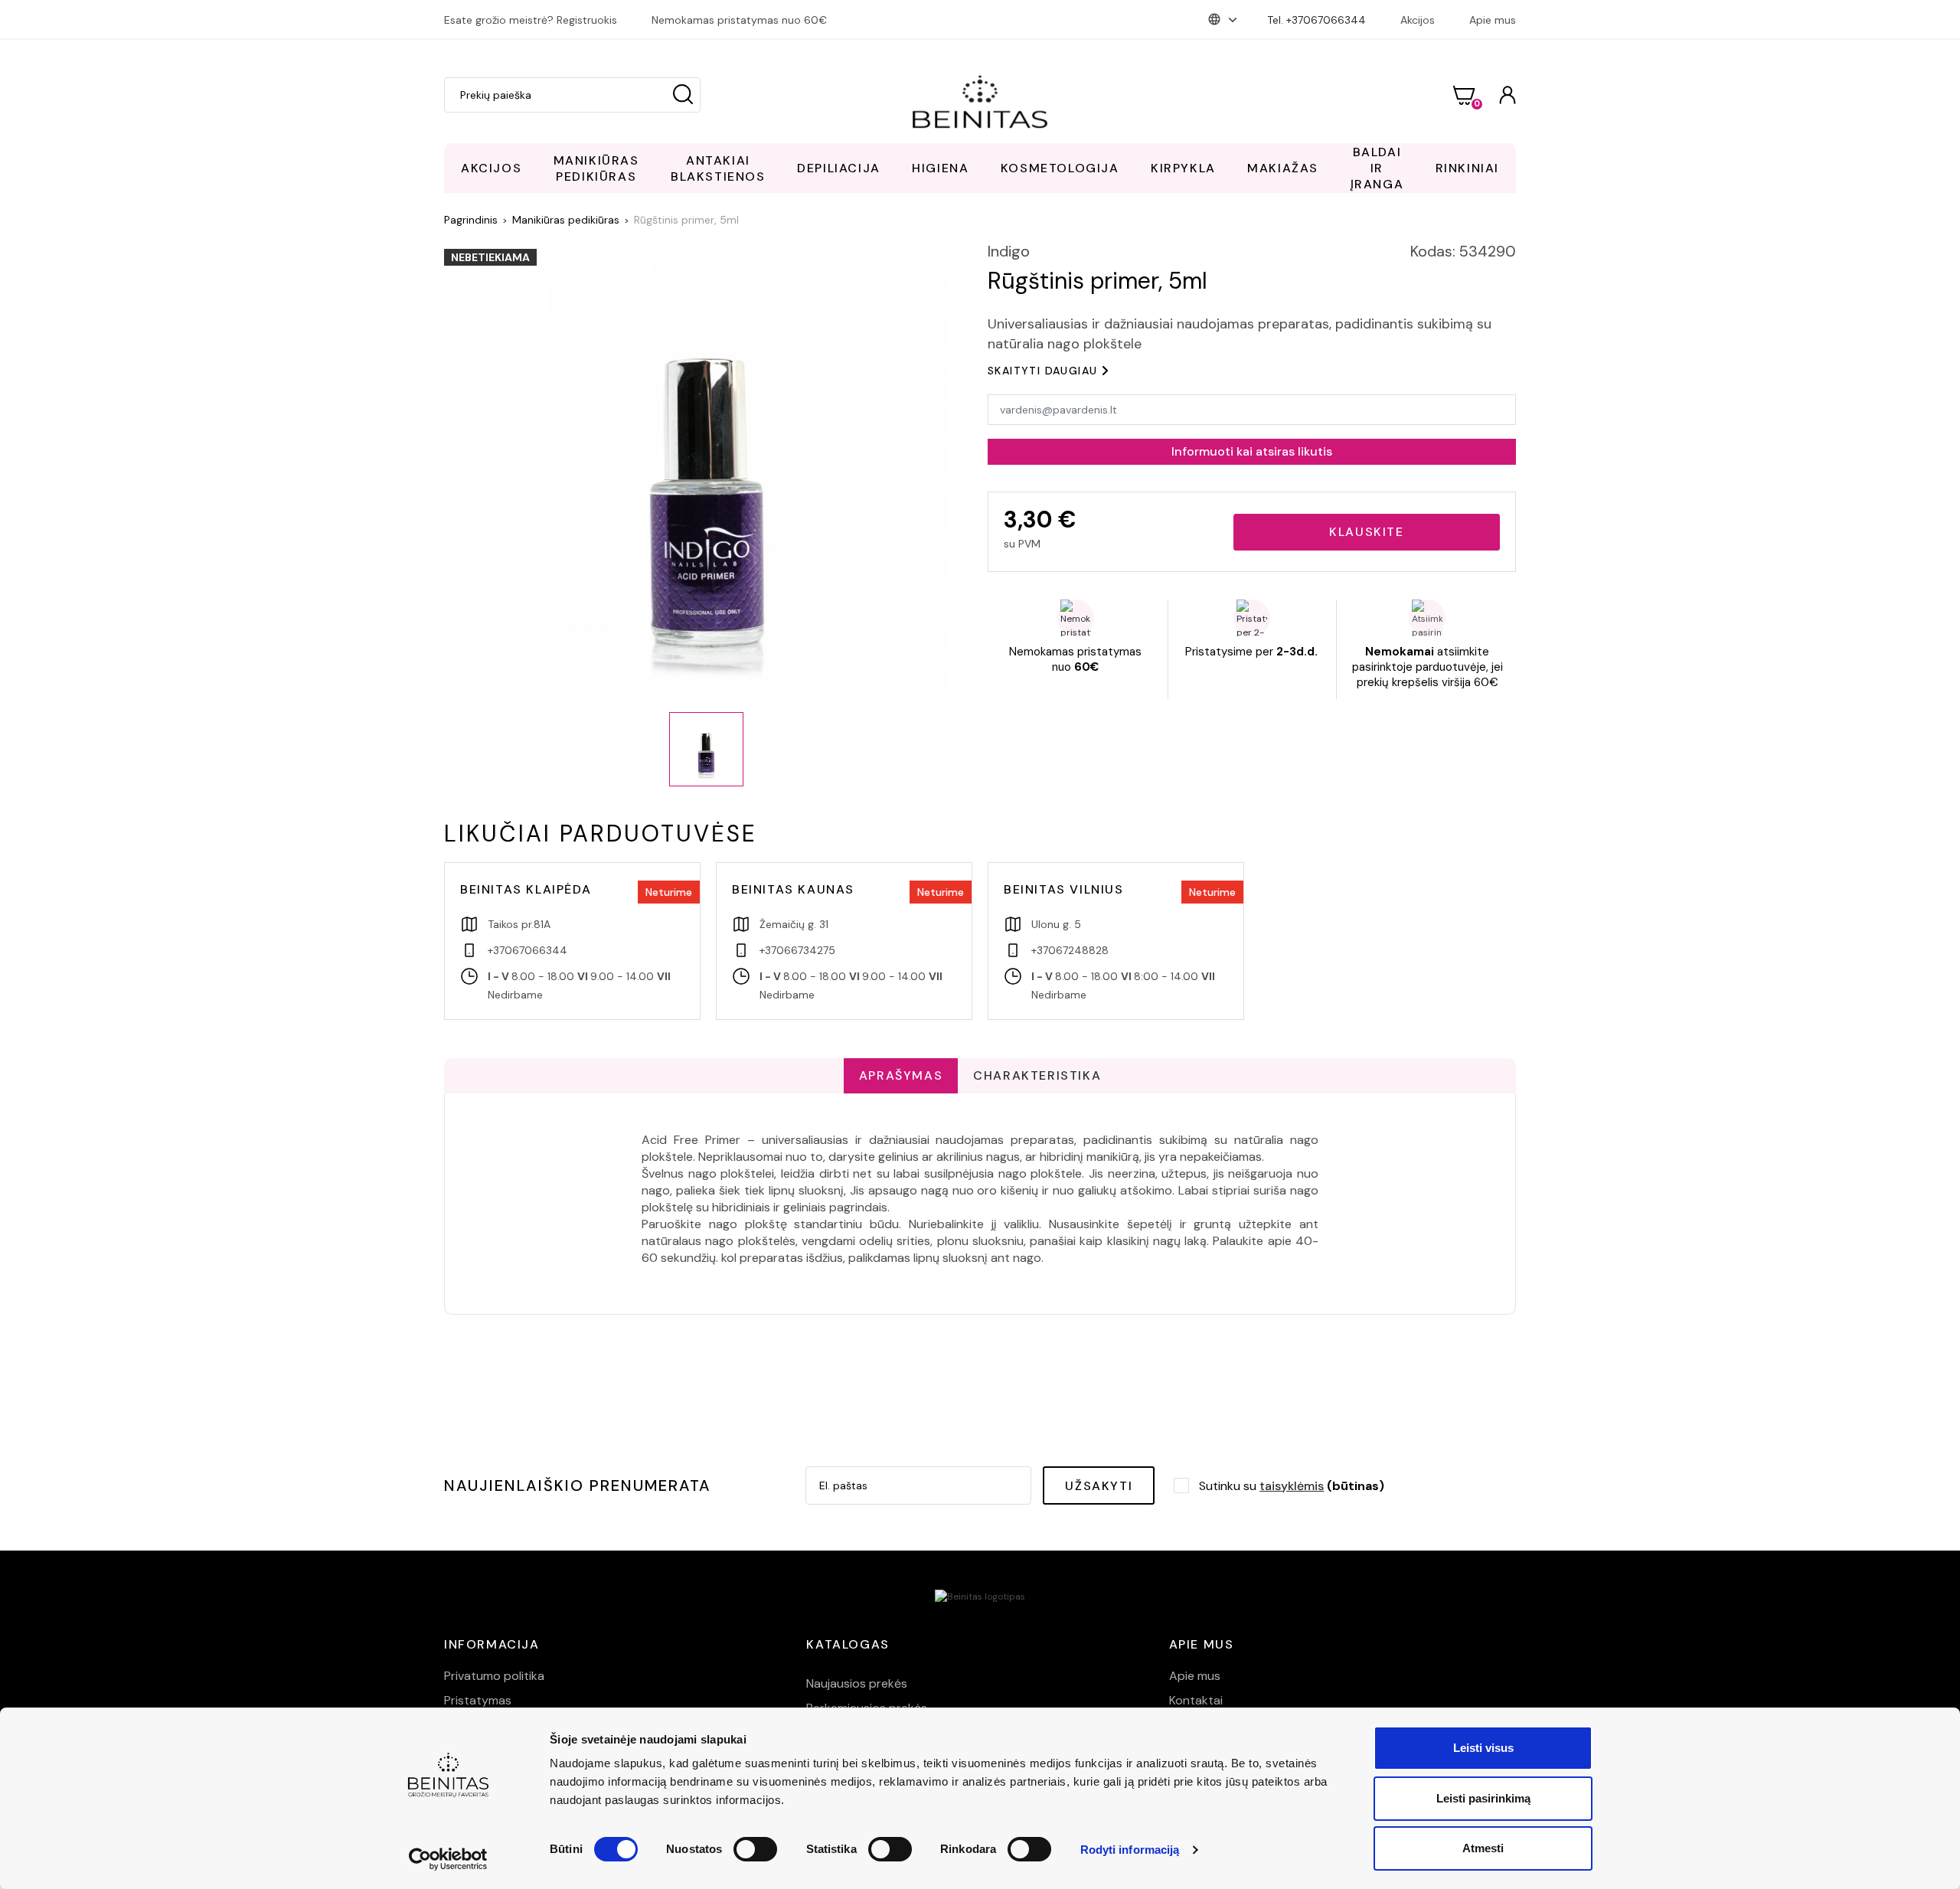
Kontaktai (1196, 1700)
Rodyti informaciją (1130, 1850)
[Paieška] (683, 95)
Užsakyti (1099, 1486)
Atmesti (1483, 1848)
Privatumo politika (494, 1676)
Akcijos (1418, 20)
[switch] (755, 1849)
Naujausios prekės (857, 1683)
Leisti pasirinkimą (1483, 1798)
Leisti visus (1483, 1748)
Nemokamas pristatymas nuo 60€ (739, 20)
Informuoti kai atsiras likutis (1252, 451)
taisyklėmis (1292, 1486)
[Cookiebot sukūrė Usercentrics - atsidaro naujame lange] (448, 1859)
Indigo (1009, 251)
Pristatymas (478, 1700)
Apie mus (1493, 20)
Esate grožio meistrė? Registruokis (531, 20)
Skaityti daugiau (1042, 371)
